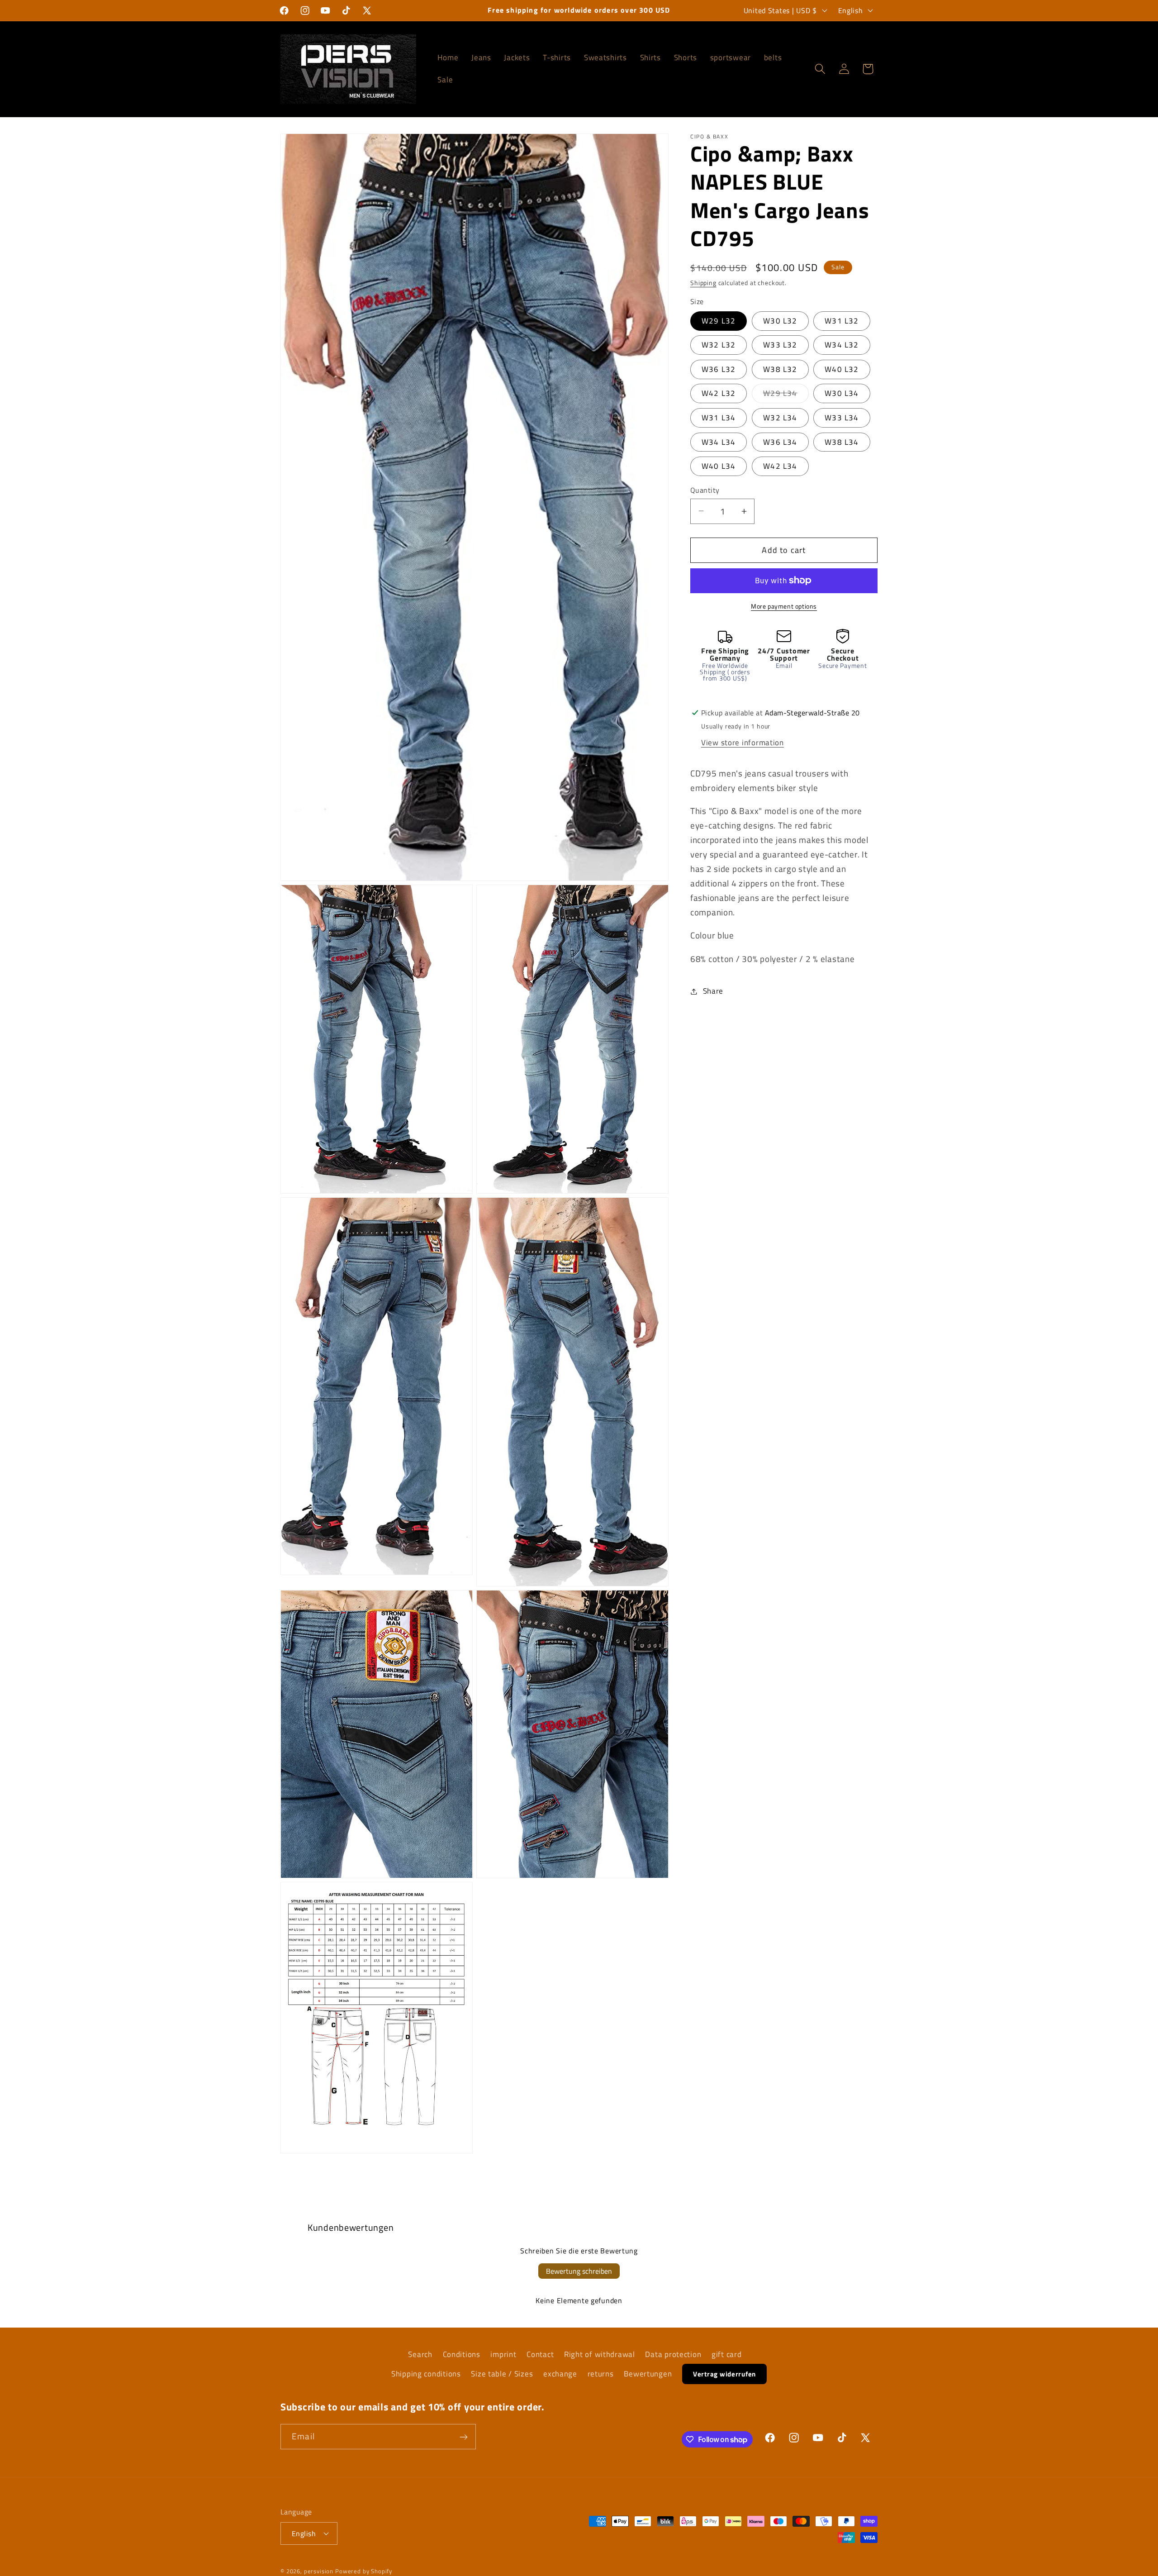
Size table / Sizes (502, 2374)
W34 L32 (842, 345)
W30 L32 (780, 321)
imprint (503, 2354)
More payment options (784, 606)
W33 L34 (842, 418)
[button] (820, 69)
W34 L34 (719, 442)
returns (601, 2374)
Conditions (462, 2354)
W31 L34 (719, 418)
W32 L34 (780, 418)
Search (420, 2354)
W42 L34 (780, 466)
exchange (560, 2374)
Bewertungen (648, 2374)
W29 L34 (786, 395)
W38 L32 (780, 369)
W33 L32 (780, 345)
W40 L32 (842, 369)
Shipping (703, 283)
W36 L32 (719, 369)
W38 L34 (842, 442)
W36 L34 (780, 442)
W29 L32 (719, 321)
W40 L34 (719, 466)
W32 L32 (719, 345)
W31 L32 (842, 321)
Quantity (705, 490)
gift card (726, 2354)
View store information (743, 742)
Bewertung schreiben (579, 2271)
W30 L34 (842, 393)
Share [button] (713, 991)
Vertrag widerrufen (724, 2374)
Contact (540, 2354)
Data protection (673, 2354)
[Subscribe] (463, 2437)
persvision (319, 2571)
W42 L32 (719, 393)
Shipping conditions (426, 2374)
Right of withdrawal (600, 2354)
